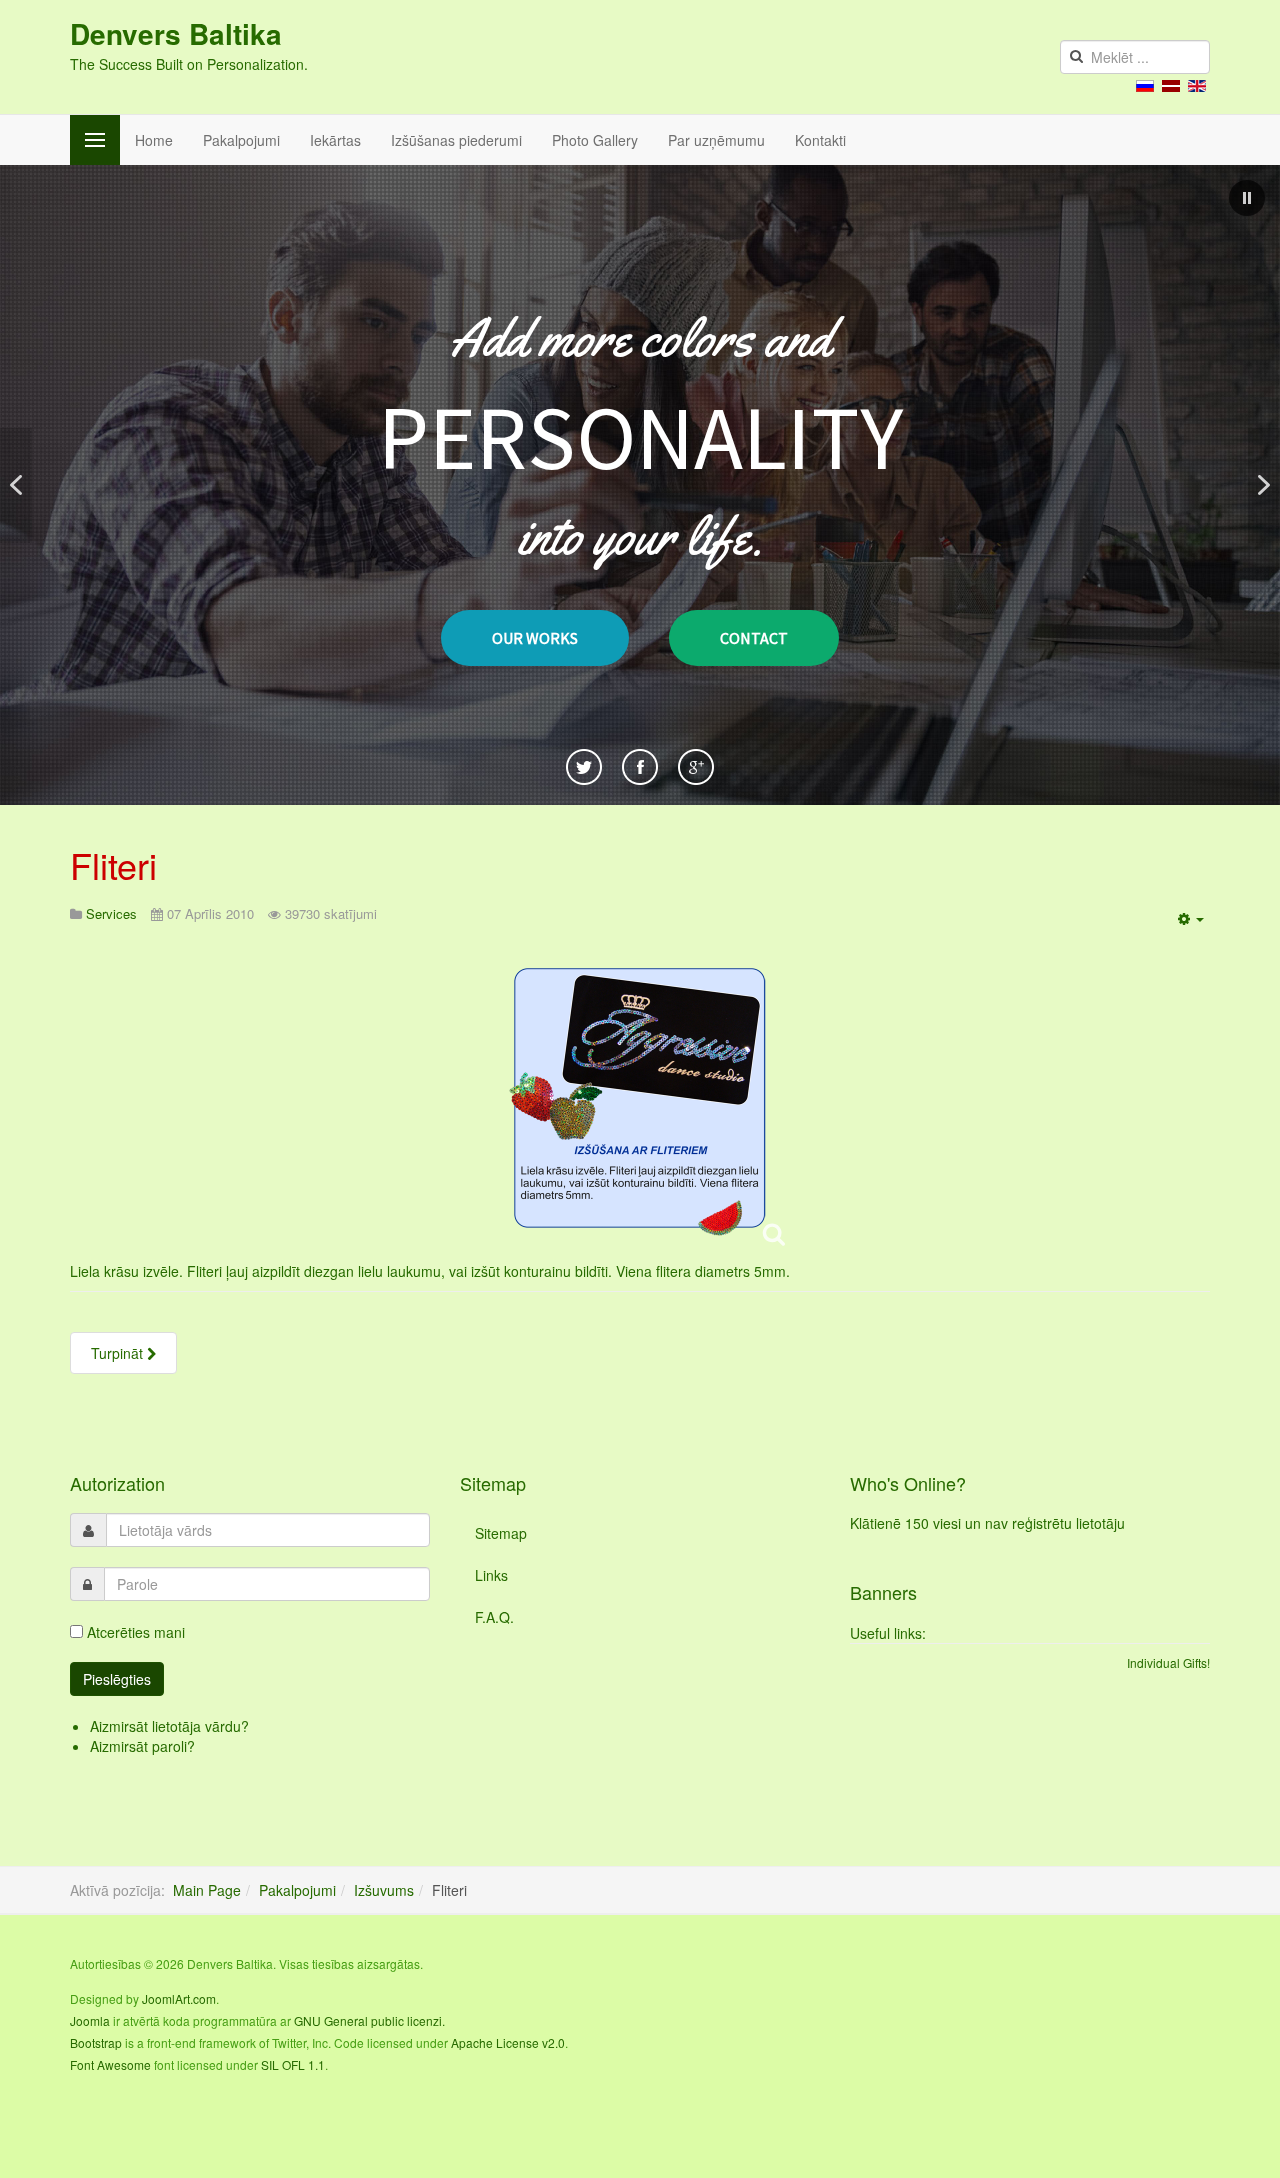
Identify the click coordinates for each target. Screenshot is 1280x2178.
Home (154, 140)
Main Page (207, 1890)
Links (491, 1575)
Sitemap (501, 1533)
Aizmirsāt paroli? (142, 1746)
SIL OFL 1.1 (293, 2064)
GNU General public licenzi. (369, 2020)
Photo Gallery (595, 140)
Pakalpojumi (241, 140)
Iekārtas (335, 140)
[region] (640, 485)
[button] (1247, 198)
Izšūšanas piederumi (456, 140)
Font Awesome (110, 2064)
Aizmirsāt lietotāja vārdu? (169, 1726)
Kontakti (820, 140)
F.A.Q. (494, 1617)
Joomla (90, 2020)
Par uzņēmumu (716, 140)
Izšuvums (384, 1890)
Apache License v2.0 (508, 2042)
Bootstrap (96, 2042)
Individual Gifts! (1168, 1662)
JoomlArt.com (179, 1998)
